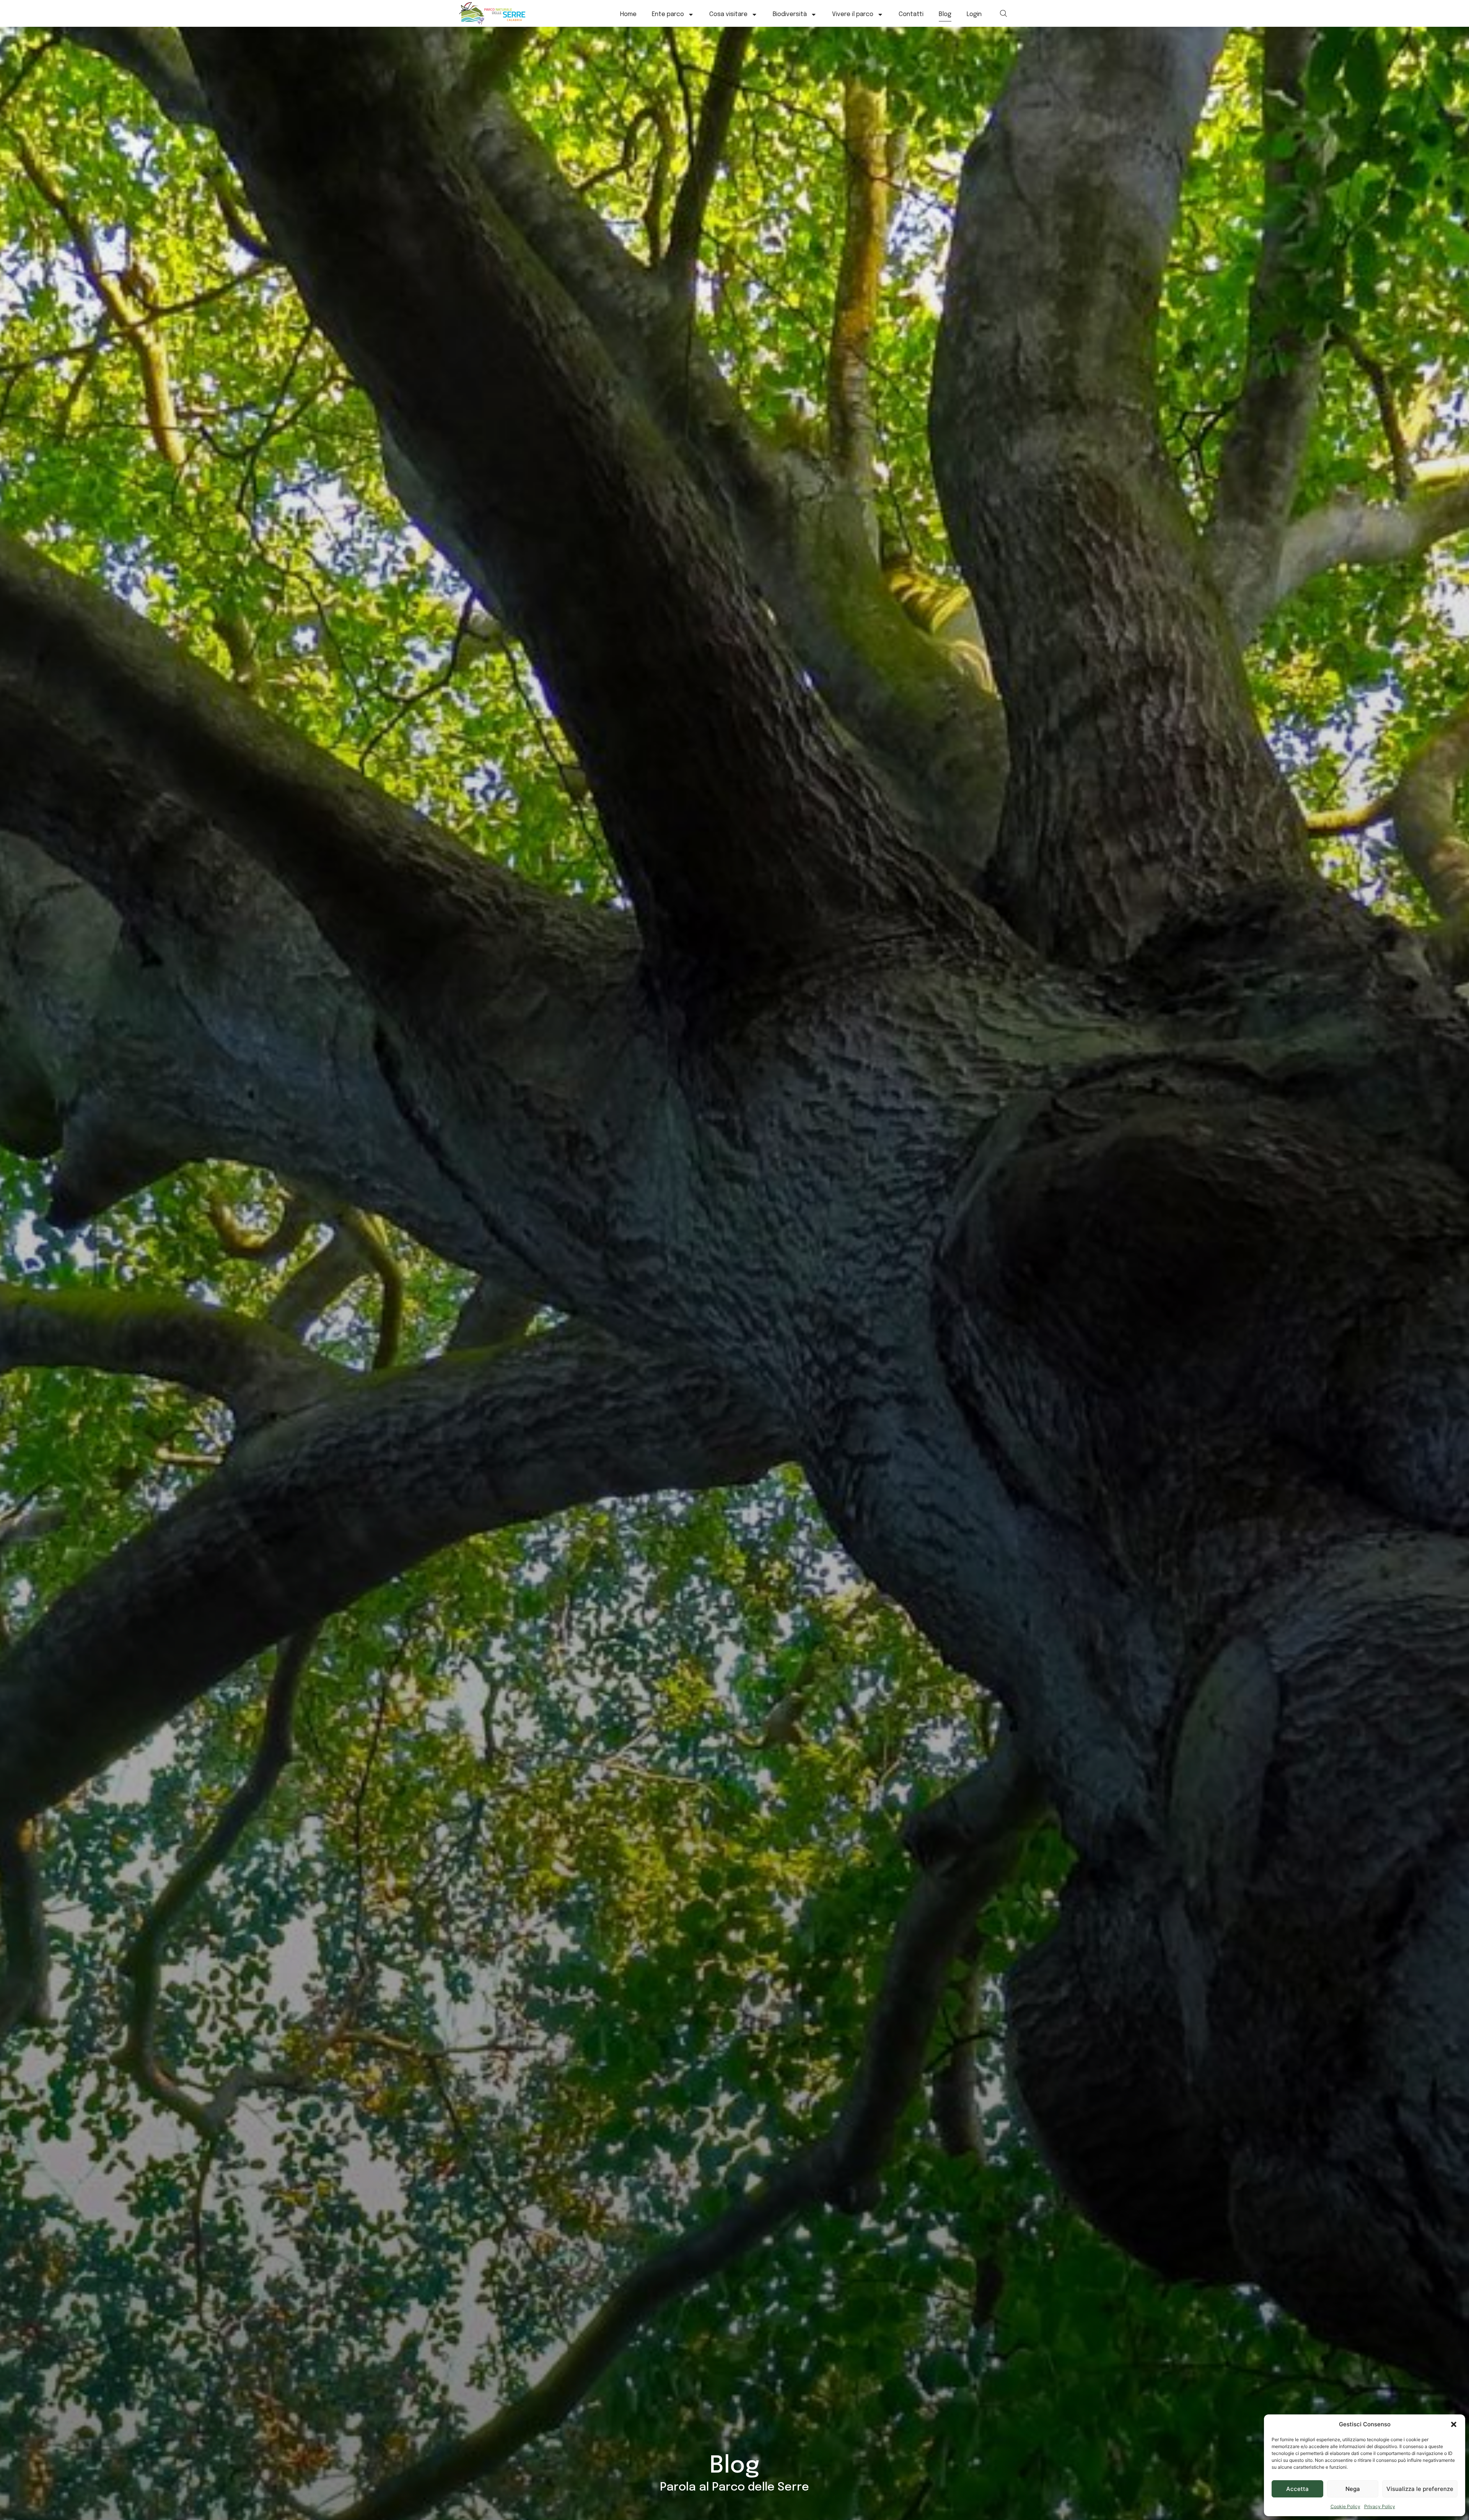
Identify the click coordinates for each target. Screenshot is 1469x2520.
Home (628, 14)
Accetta (1297, 2489)
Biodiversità (790, 14)
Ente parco (668, 14)
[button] (1454, 2424)
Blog (945, 14)
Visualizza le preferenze (1420, 2489)
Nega (1353, 2489)
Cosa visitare (728, 14)
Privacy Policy (1380, 2506)
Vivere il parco (853, 14)
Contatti (911, 14)
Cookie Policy (1345, 2506)
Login (974, 14)
